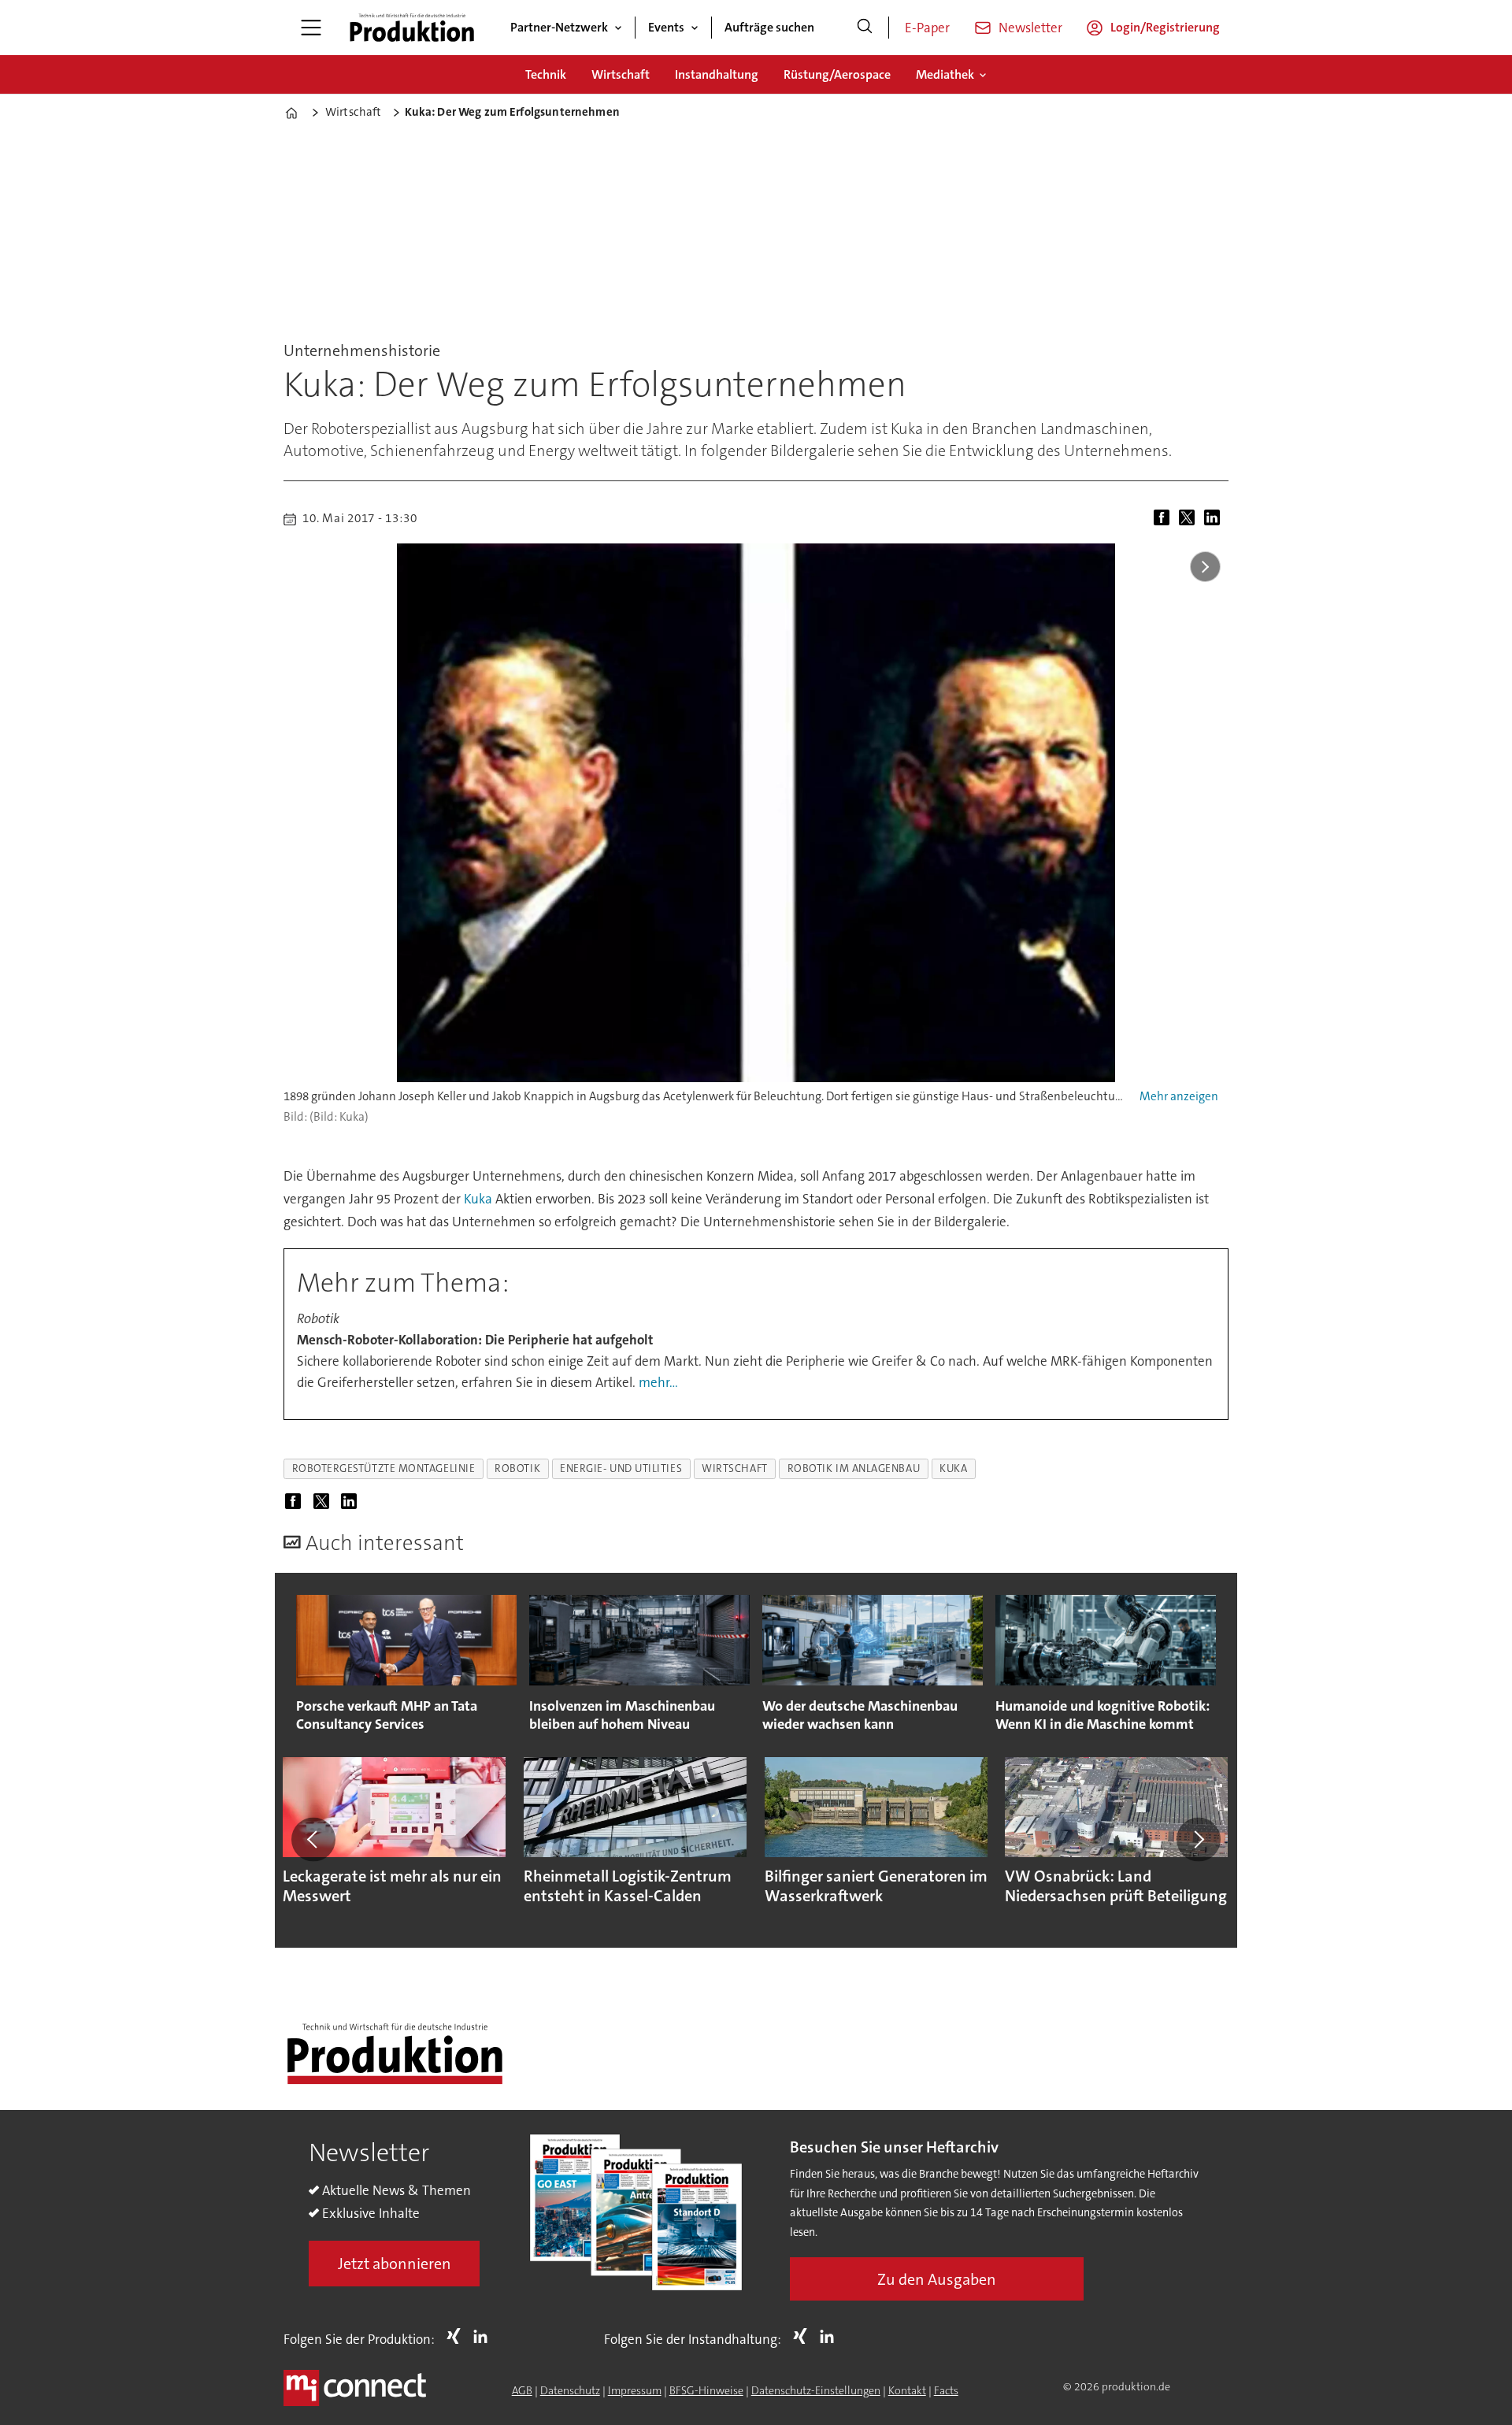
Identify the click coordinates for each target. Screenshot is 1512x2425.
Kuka (478, 1199)
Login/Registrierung (1165, 27)
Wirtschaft (621, 74)
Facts (946, 2390)
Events (666, 27)
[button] (313, 1839)
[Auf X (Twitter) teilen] (1190, 519)
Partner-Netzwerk (559, 27)
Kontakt (907, 2390)
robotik (517, 1468)
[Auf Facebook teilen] (1165, 519)
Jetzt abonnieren (395, 2264)
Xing (458, 2336)
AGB (522, 2390)
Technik (546, 74)
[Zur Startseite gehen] (412, 28)
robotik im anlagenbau (854, 1468)
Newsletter (1030, 28)
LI (484, 2336)
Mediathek (945, 74)
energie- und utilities (621, 1468)
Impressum (635, 2390)
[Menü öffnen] (311, 28)
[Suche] (865, 28)
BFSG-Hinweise (706, 2390)
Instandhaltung (717, 74)
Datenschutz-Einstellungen (816, 2390)
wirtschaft (734, 1468)
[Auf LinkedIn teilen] (1215, 519)
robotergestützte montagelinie (384, 1468)
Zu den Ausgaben (937, 2279)
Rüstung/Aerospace (837, 74)
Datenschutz (570, 2390)
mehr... (658, 1382)
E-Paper (927, 28)
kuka (953, 1468)
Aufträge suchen (769, 27)
